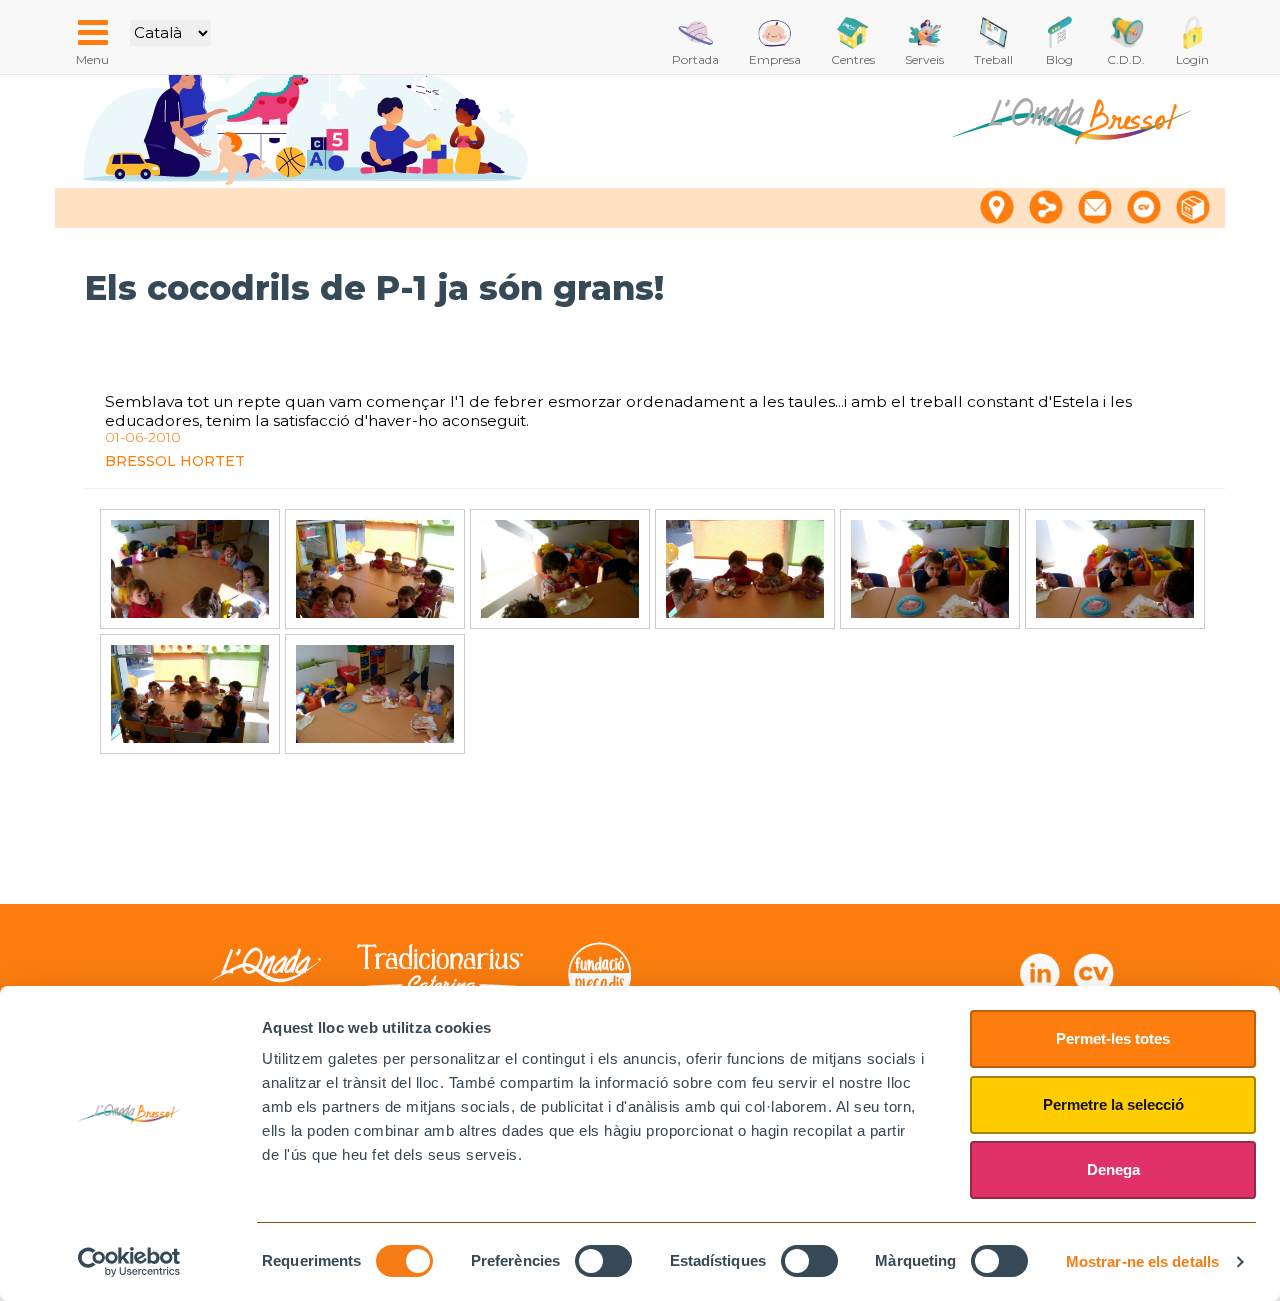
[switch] (603, 1261)
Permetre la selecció (1113, 1104)
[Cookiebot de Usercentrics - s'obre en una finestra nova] (129, 1262)
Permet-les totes (1113, 1038)
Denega (1113, 1169)
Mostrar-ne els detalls (1142, 1261)
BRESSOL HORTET (175, 461)
